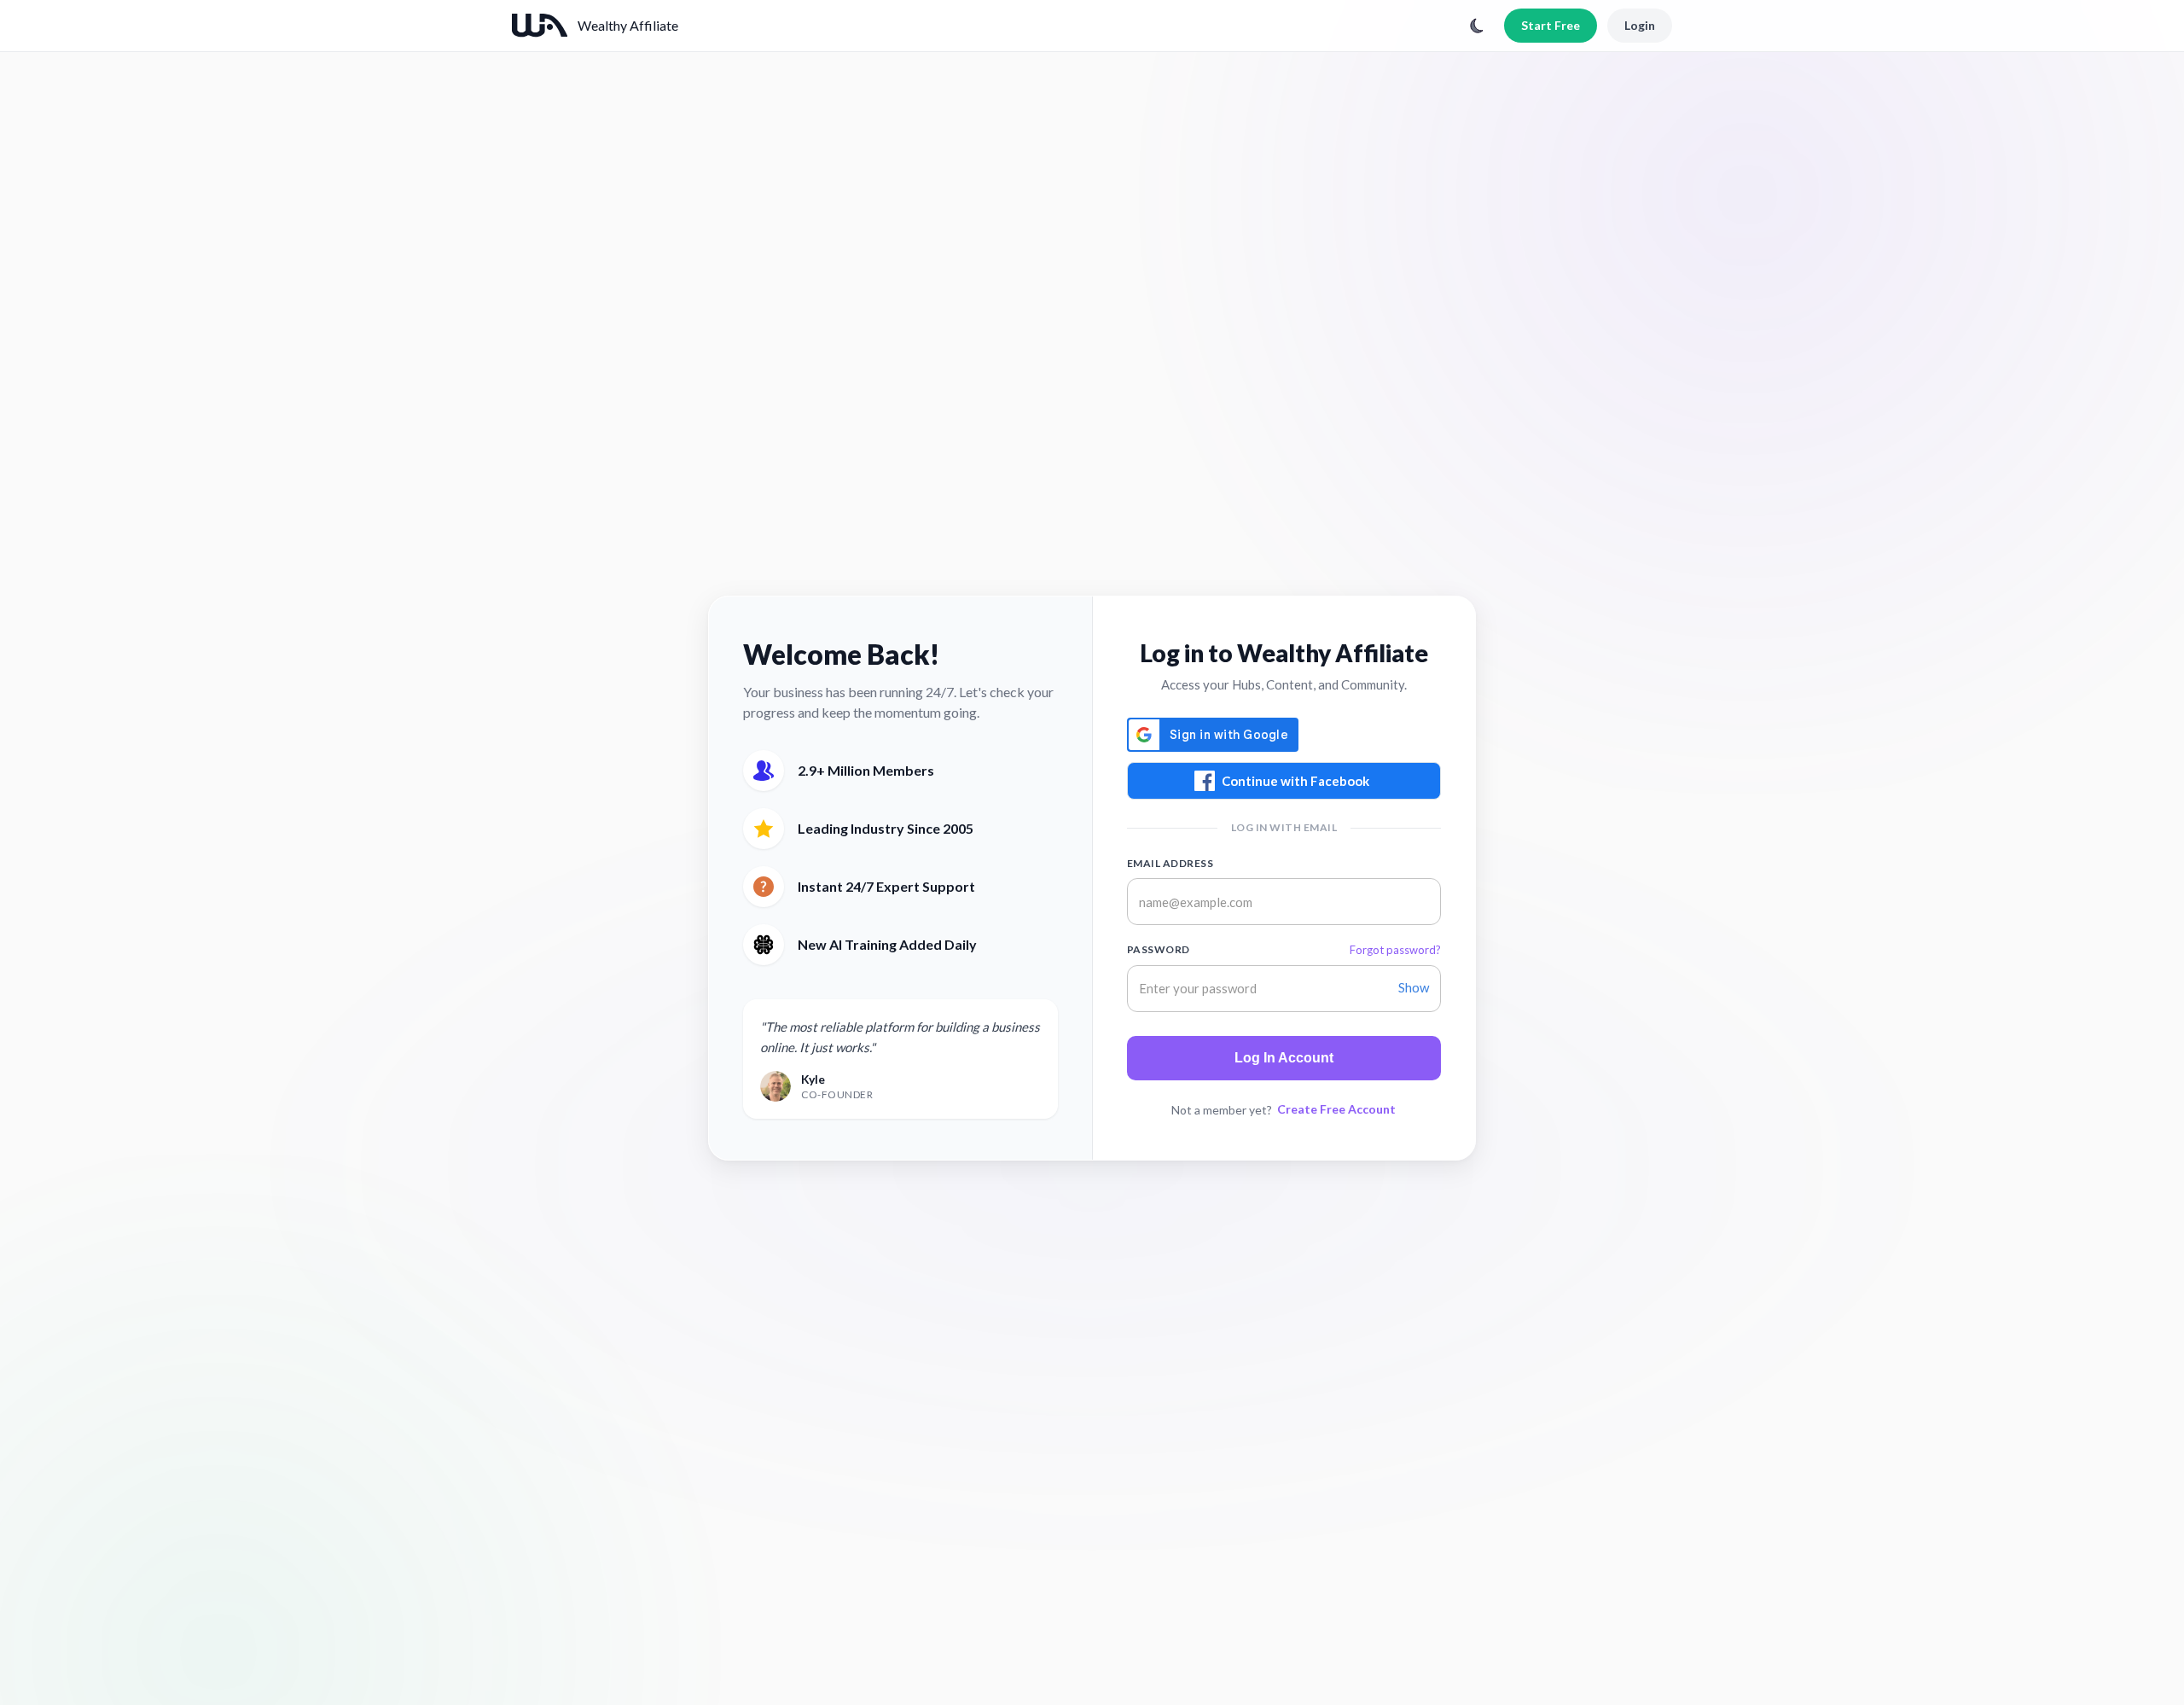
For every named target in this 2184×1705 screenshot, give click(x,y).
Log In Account (1284, 1058)
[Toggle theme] (1477, 26)
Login (1640, 25)
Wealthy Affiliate (628, 25)
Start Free (1551, 25)
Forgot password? (1395, 950)
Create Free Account (1336, 1109)
